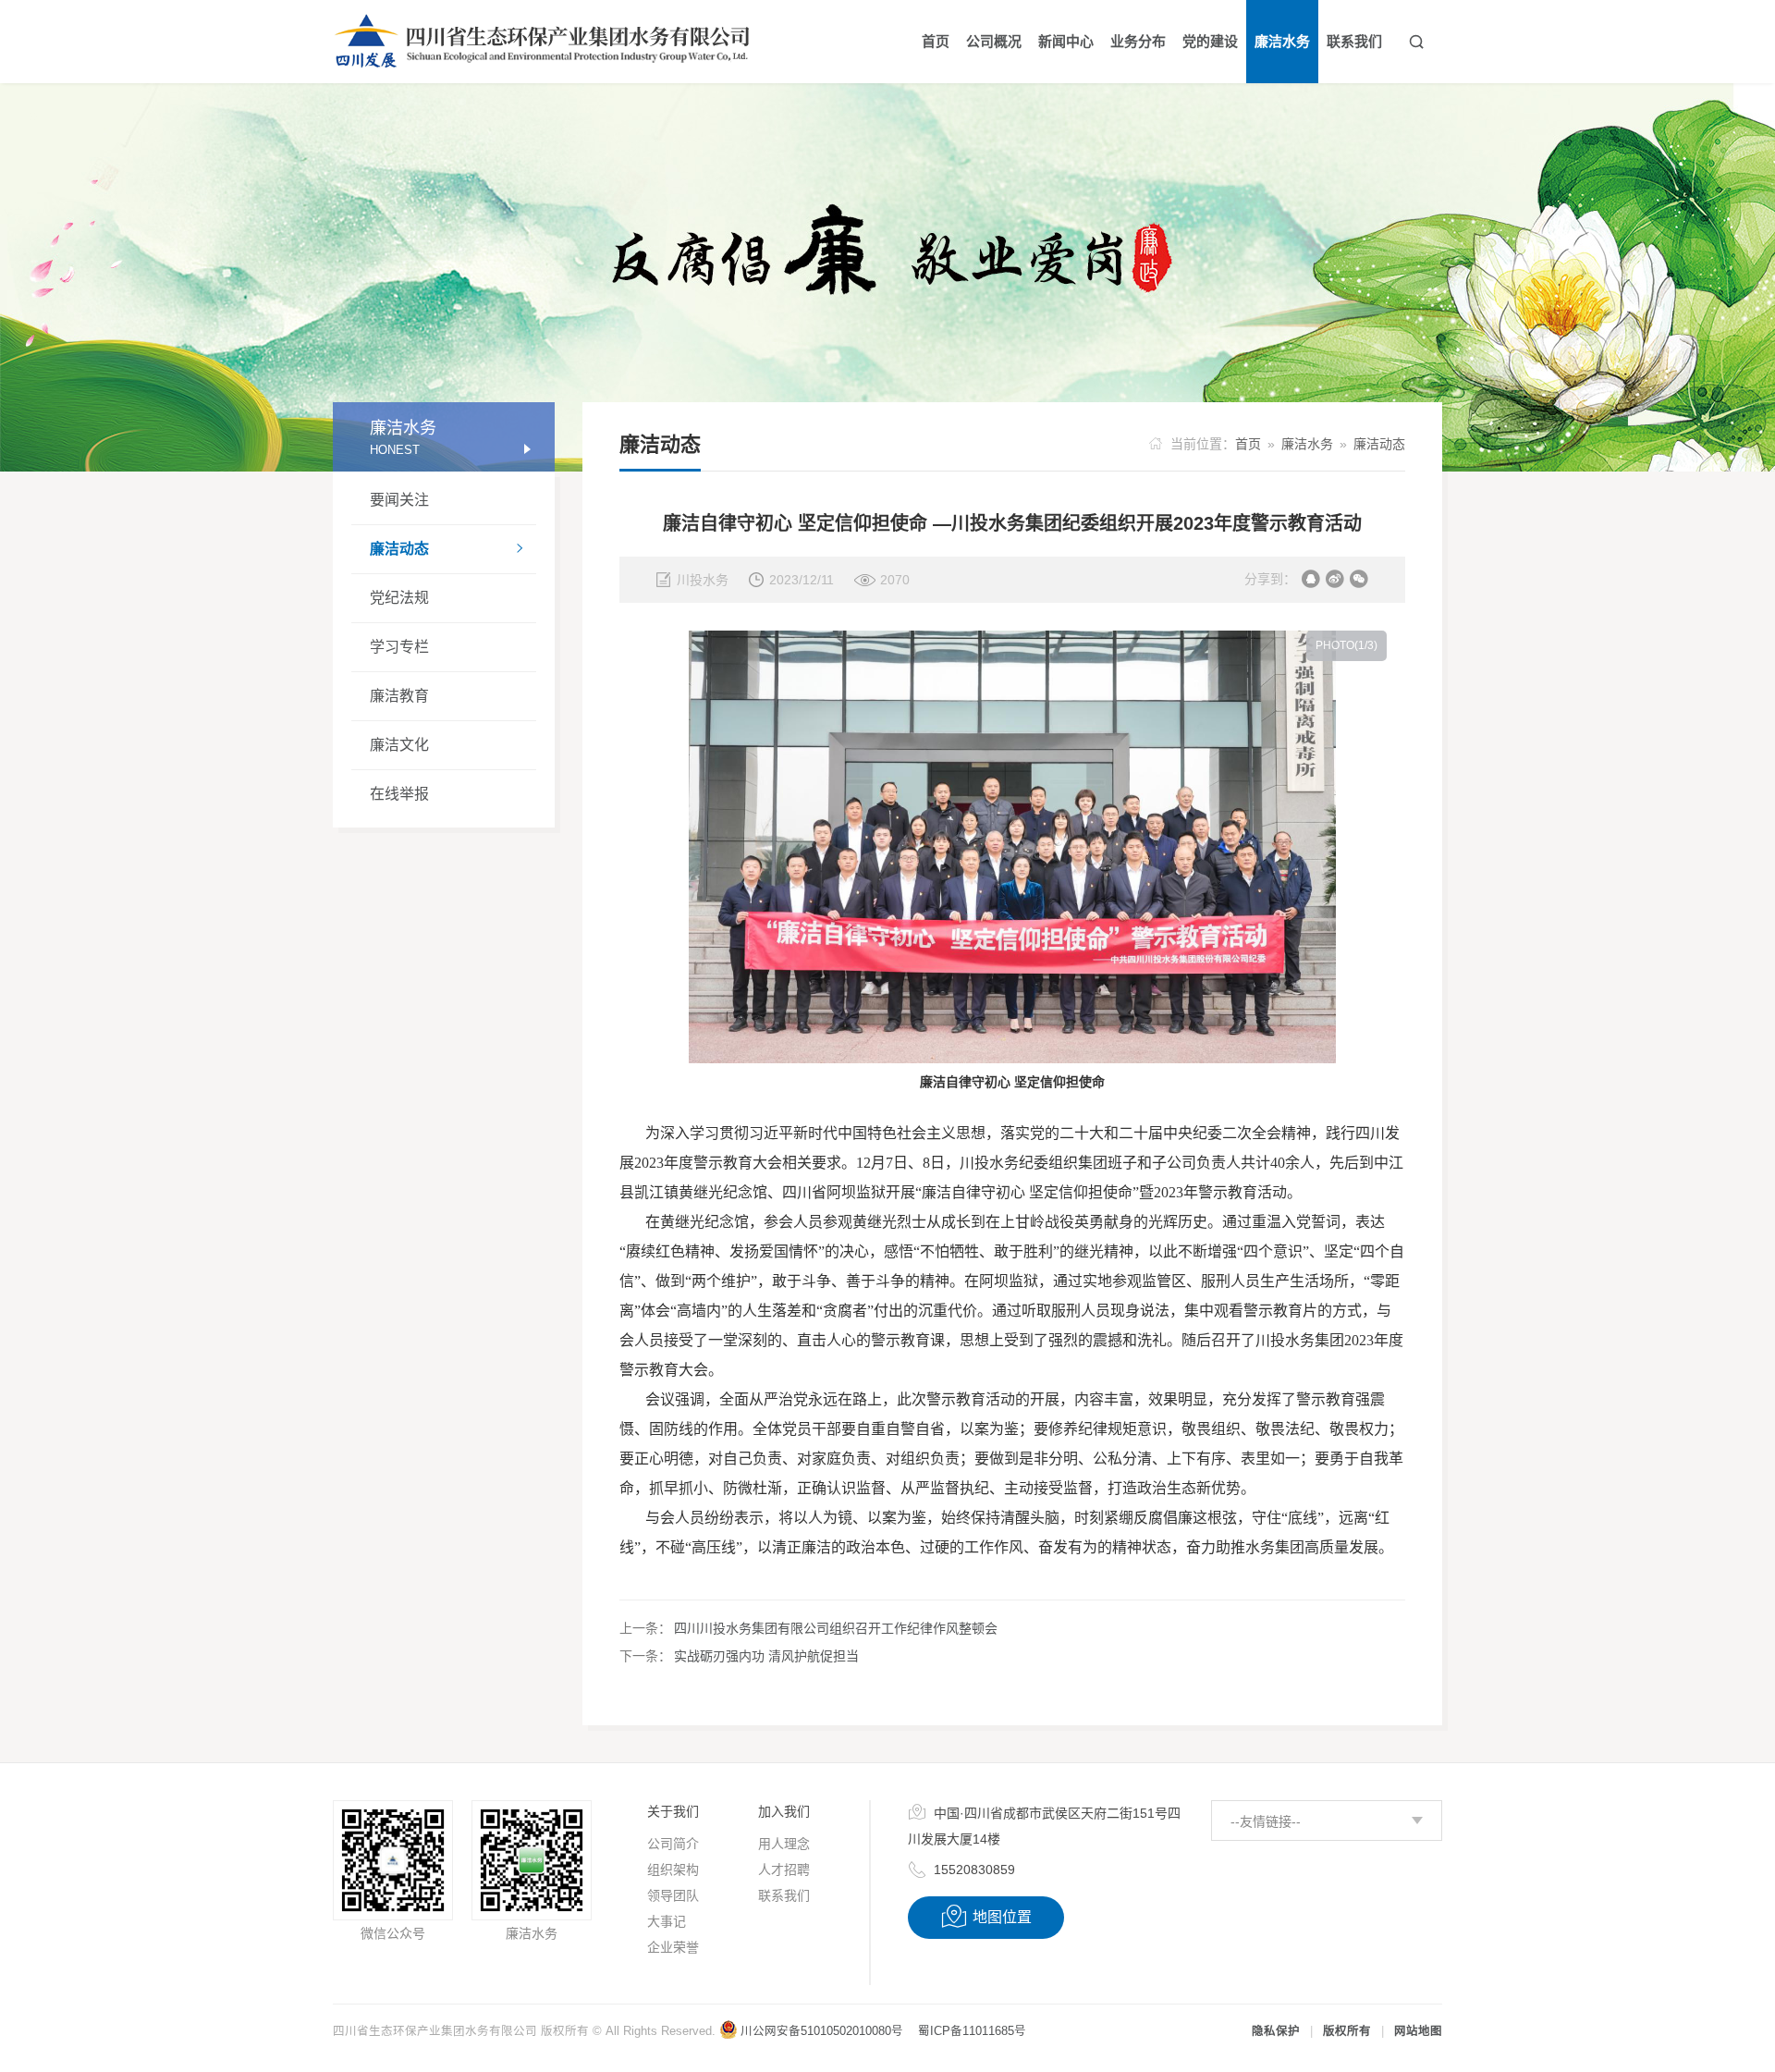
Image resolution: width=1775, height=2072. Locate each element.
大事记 (667, 1921)
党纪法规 (399, 598)
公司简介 (673, 1844)
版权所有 (1347, 2031)
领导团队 (673, 1895)
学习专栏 (399, 647)
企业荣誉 (673, 1947)
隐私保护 (1276, 2031)
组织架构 (673, 1870)
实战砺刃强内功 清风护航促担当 (766, 1656)
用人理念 (784, 1844)
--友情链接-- (1266, 1821)
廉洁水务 (1307, 444)
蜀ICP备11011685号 (972, 2031)
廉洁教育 (399, 696)
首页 (1248, 444)
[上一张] (814, 1000)
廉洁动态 (448, 549)
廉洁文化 (399, 745)
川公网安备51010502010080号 (822, 2031)
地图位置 (986, 1917)
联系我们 (784, 1895)
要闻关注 (399, 500)
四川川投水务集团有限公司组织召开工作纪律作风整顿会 (836, 1628)
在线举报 (399, 794)
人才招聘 (784, 1870)
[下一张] (1211, 1000)
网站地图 (1418, 2031)
